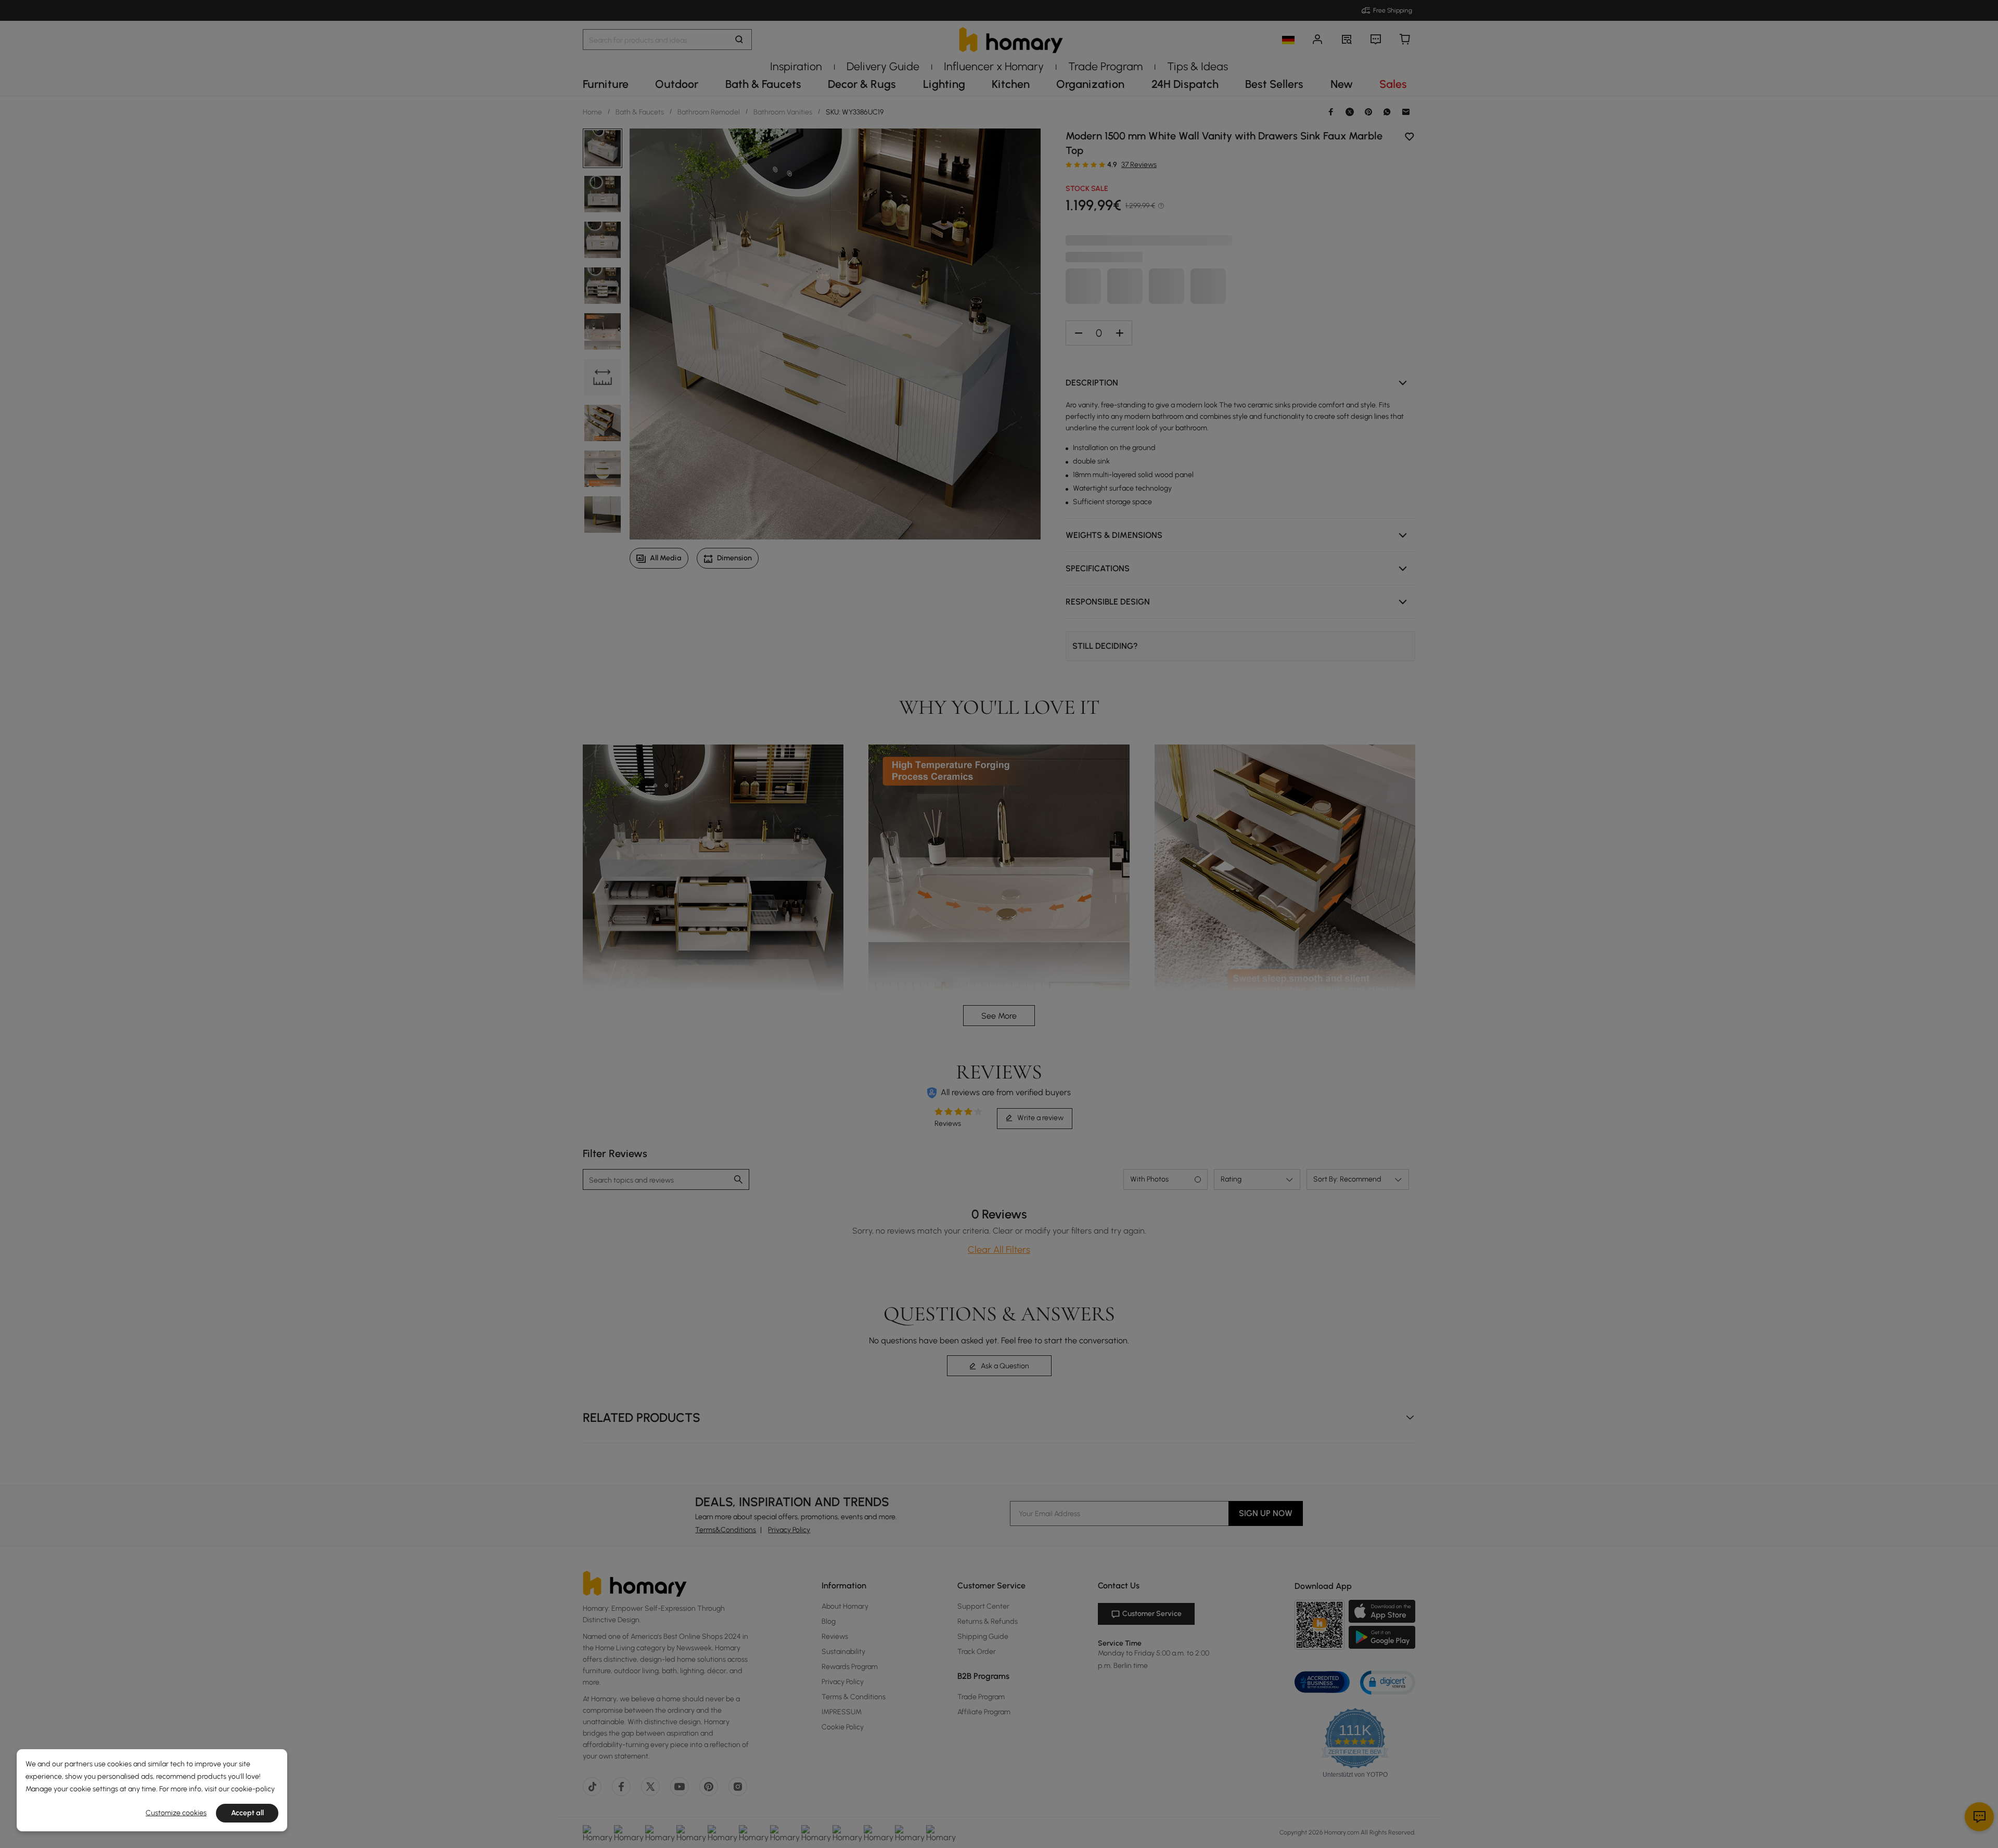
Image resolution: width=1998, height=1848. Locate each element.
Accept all (247, 1813)
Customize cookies (176, 1813)
